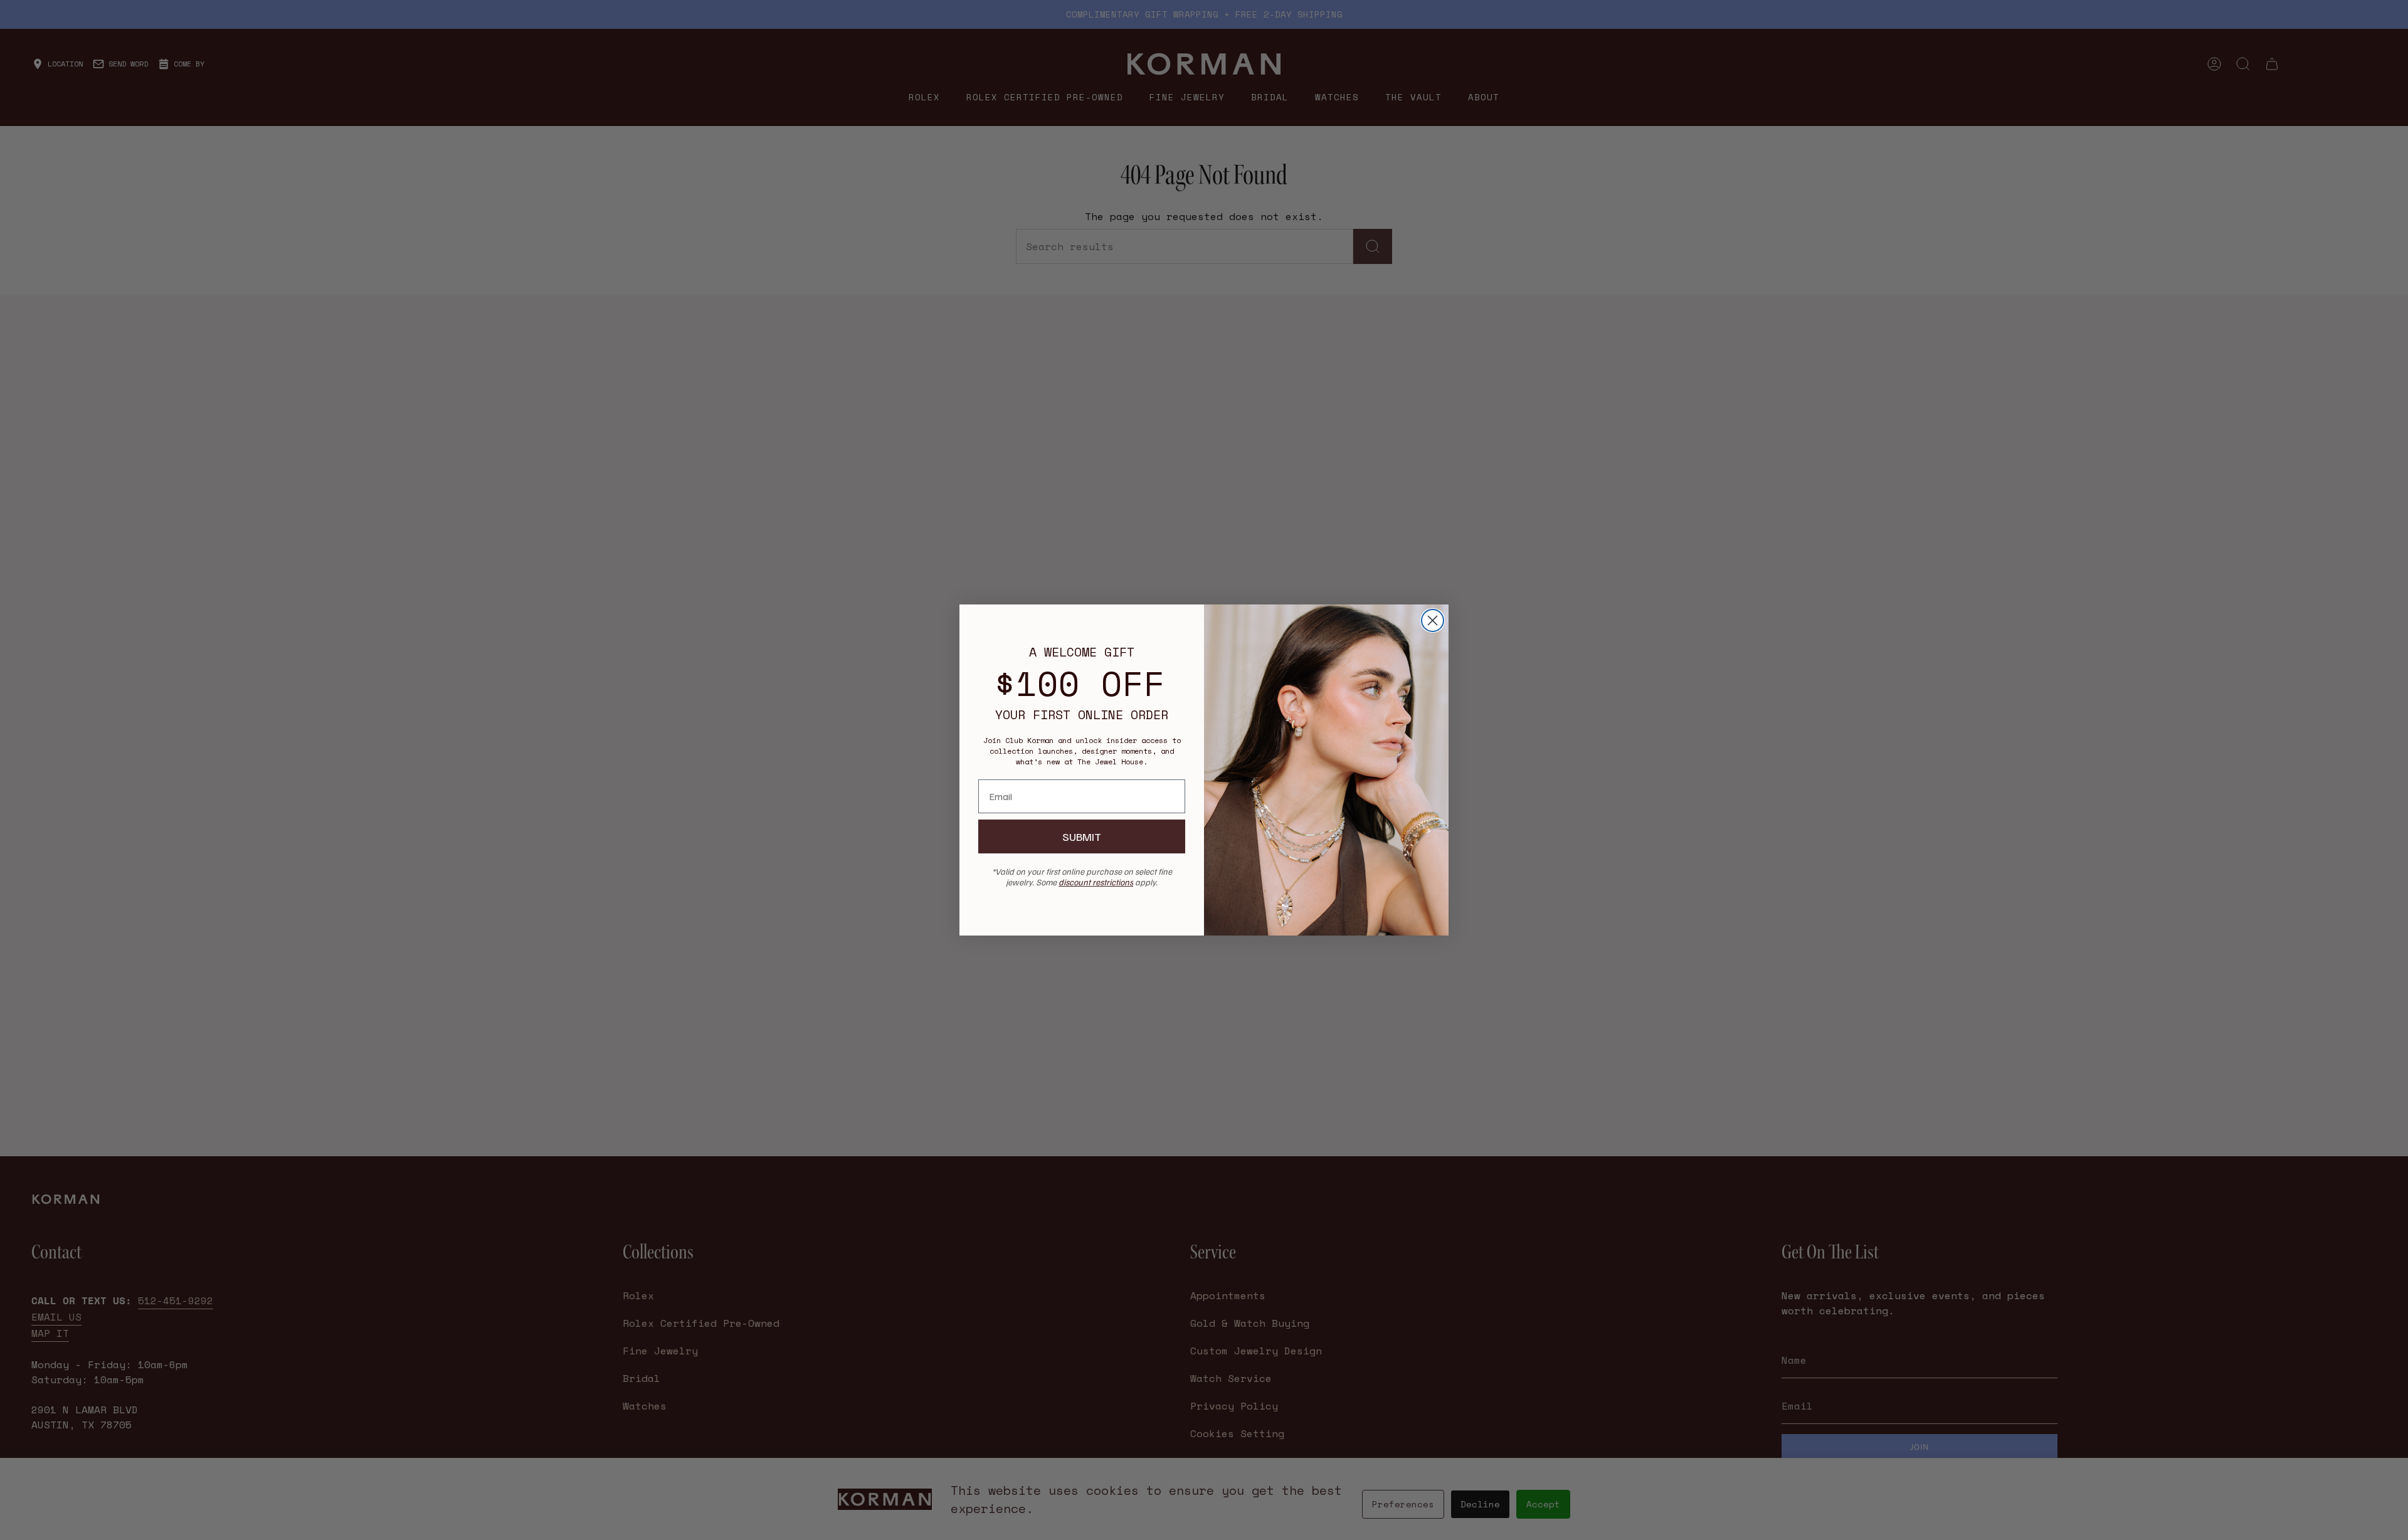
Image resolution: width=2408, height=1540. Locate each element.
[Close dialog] (1433, 620)
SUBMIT (1082, 836)
